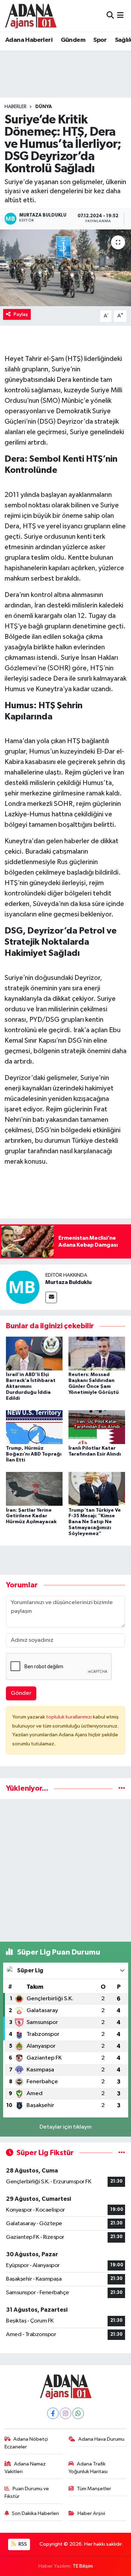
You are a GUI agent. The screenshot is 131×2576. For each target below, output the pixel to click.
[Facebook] (53, 2413)
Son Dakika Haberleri (35, 2513)
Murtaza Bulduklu (68, 1282)
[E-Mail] (51, 1297)
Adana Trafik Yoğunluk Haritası (88, 2468)
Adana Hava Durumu (101, 2439)
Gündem (73, 40)
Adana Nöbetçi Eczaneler (26, 2443)
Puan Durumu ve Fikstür (27, 2492)
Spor (100, 40)
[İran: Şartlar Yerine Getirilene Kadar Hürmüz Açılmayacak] (34, 1489)
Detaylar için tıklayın (65, 2127)
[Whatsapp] (78, 2413)
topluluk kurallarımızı (70, 1717)
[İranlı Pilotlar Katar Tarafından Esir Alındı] (97, 1427)
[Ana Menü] (120, 16)
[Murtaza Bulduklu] (23, 1287)
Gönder (21, 1693)
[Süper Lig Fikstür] (122, 2153)
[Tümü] (122, 1788)
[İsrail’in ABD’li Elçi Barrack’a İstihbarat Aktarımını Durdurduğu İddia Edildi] (34, 1354)
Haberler (16, 107)
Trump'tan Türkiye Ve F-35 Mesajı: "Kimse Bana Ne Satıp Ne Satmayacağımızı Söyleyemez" (95, 1522)
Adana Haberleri (29, 40)
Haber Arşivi (91, 2513)
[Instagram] (65, 2413)
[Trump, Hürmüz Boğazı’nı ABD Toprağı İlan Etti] (34, 1427)
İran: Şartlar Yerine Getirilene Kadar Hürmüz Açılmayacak (31, 1516)
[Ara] (110, 16)
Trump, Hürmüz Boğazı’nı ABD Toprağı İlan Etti (34, 1454)
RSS (22, 2544)
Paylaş (21, 314)
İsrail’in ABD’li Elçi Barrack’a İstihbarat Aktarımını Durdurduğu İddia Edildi (31, 1386)
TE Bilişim (83, 2566)
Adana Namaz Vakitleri (25, 2468)
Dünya (44, 107)
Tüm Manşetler (94, 2489)
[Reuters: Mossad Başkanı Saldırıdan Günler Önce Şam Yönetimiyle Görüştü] (97, 1354)
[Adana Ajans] (31, 16)
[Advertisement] (65, 1870)
